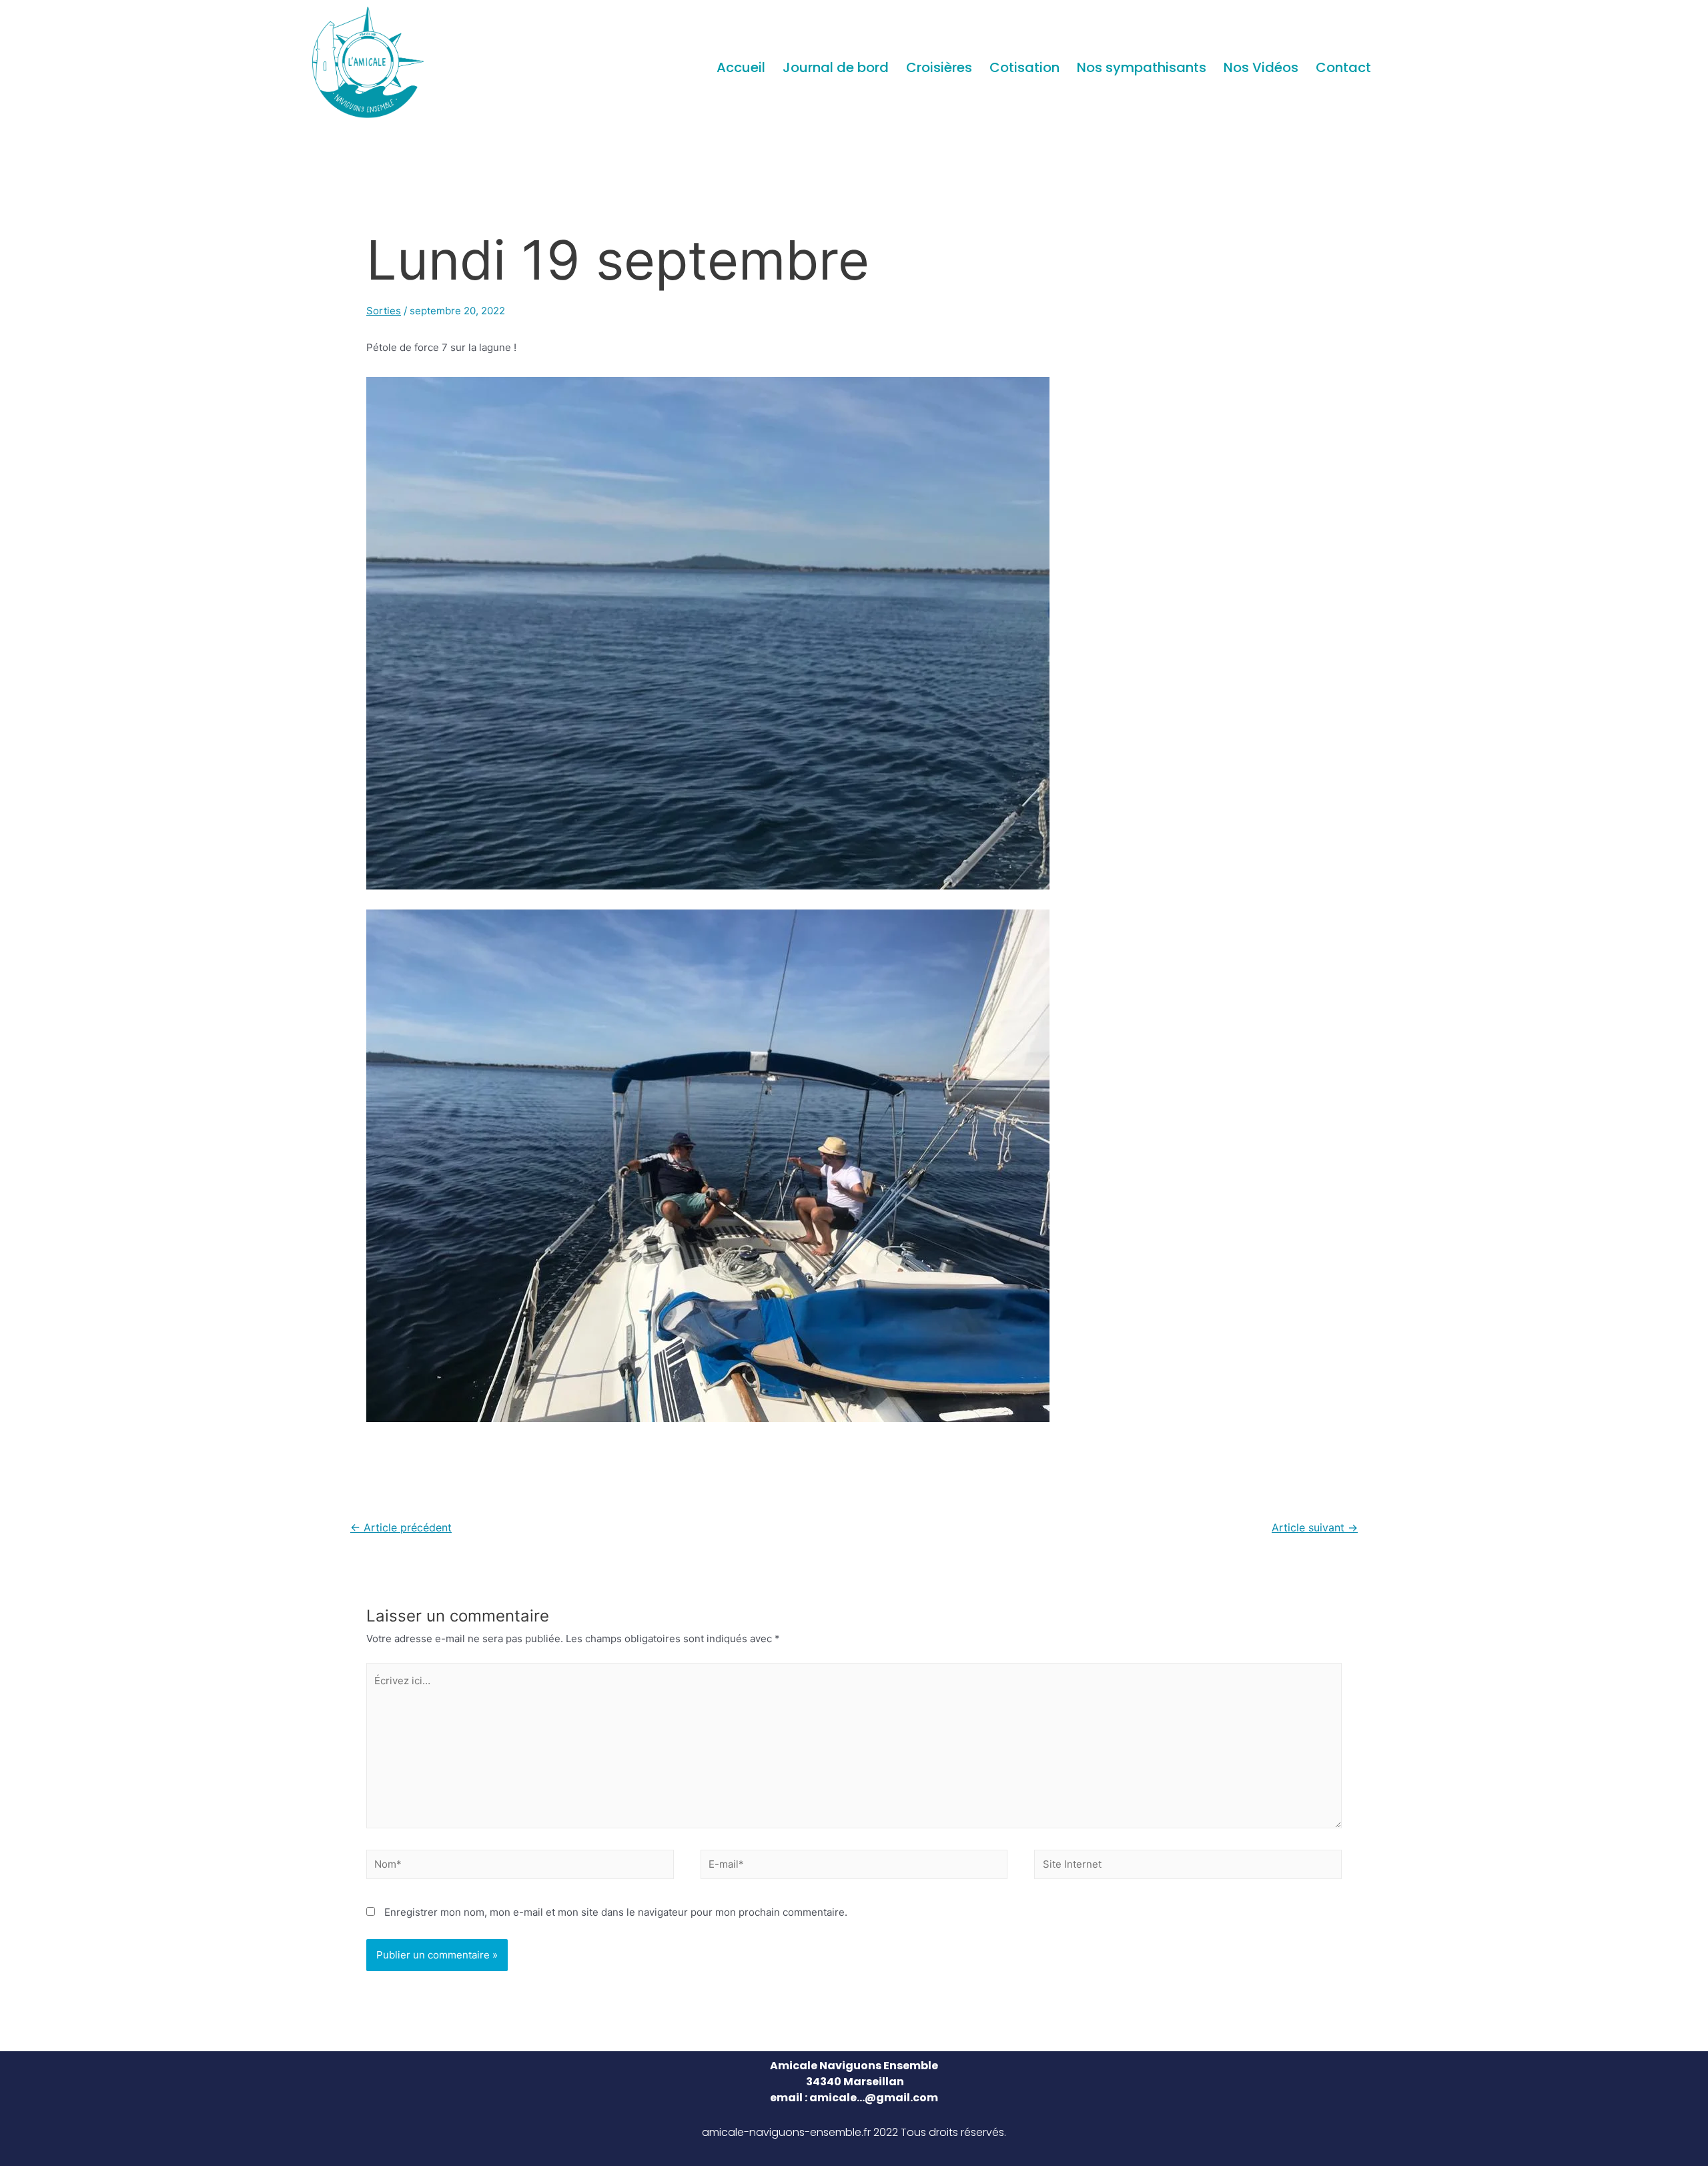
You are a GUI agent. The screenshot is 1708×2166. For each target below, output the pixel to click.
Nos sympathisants (1142, 67)
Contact (1343, 67)
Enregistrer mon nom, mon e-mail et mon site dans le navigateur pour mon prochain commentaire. (616, 1912)
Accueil (741, 67)
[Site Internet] (1188, 1867)
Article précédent (401, 1528)
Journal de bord (836, 67)
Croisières (939, 67)
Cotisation (1024, 67)
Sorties (384, 311)
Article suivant (1315, 1528)
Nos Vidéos (1261, 67)
